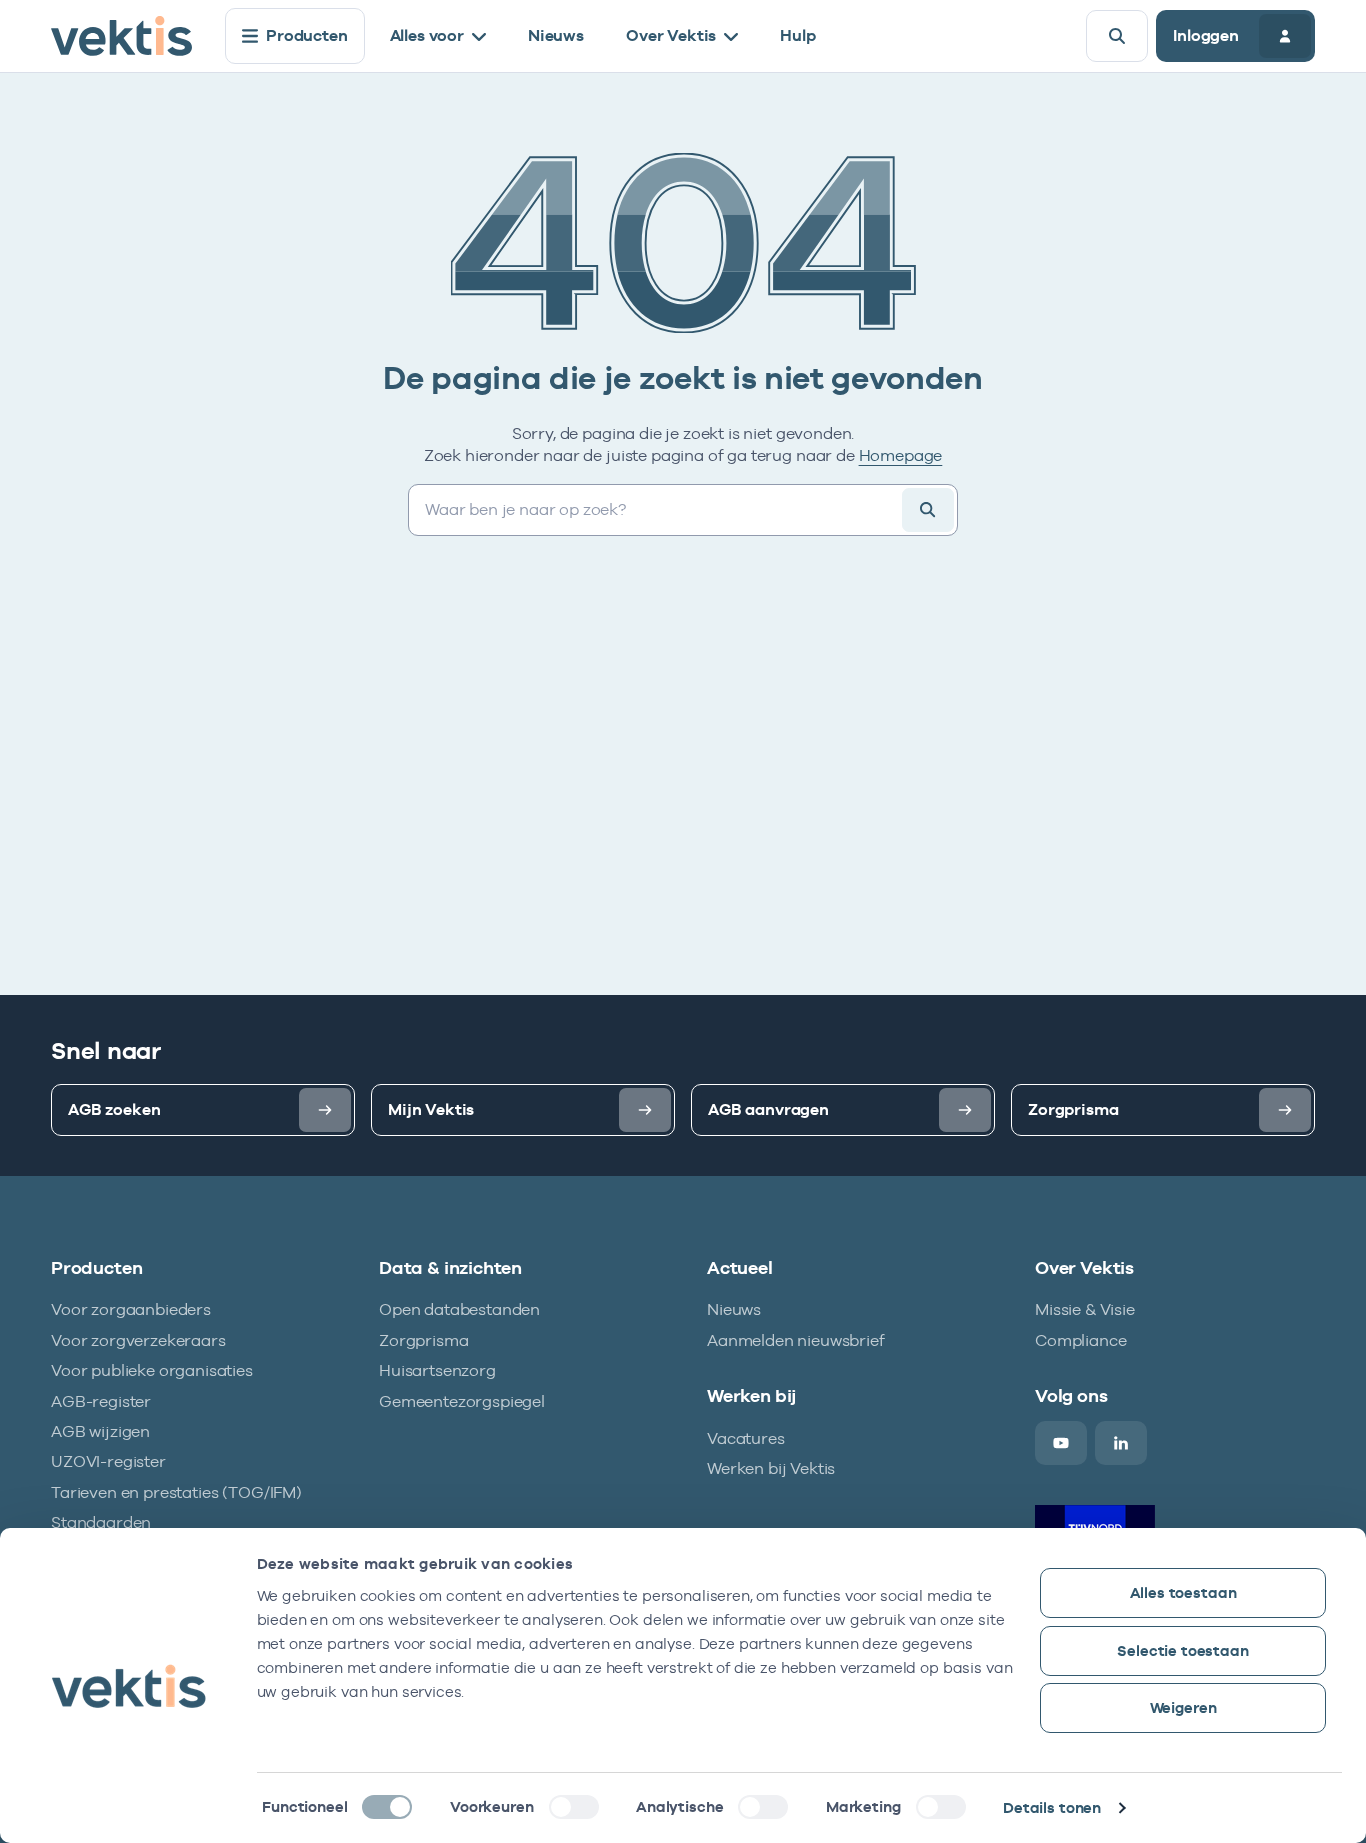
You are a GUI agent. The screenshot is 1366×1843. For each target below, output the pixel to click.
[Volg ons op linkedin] (1121, 1443)
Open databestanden (459, 1309)
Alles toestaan (1183, 1592)
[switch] (574, 1807)
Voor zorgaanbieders (131, 1309)
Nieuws (556, 35)
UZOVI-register (108, 1461)
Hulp (797, 35)
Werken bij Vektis (771, 1468)
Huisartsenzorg (437, 1370)
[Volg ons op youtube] (1061, 1443)
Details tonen (1052, 1807)
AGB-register (101, 1401)
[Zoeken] (1117, 36)
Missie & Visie (1085, 1309)
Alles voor (427, 35)
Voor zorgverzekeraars (138, 1340)
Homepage (901, 455)
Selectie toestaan (1182, 1650)
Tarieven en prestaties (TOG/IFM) (176, 1492)
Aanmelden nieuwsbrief (796, 1340)
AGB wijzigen (100, 1431)
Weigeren (1183, 1707)
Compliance (1080, 1340)
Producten (307, 35)
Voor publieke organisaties (152, 1370)
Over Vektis (671, 35)
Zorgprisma (423, 1340)
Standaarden (101, 1522)
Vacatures (746, 1438)
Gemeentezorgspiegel (462, 1401)
